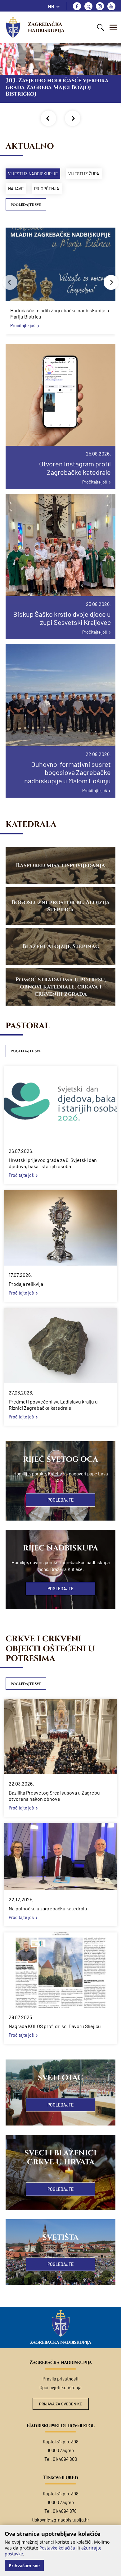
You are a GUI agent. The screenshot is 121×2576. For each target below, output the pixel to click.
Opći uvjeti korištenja (60, 2387)
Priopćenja (47, 189)
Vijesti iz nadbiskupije (33, 174)
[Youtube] (111, 6)
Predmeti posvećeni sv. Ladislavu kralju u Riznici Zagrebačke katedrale (53, 1405)
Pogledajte (60, 1500)
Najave (16, 189)
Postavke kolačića (57, 2548)
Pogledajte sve (26, 205)
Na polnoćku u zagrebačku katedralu (48, 1908)
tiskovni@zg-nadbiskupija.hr (60, 2520)
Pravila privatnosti (60, 2379)
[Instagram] (100, 6)
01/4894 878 (65, 2511)
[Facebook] (77, 6)
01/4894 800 (65, 2459)
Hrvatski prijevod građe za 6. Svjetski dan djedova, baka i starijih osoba (53, 1163)
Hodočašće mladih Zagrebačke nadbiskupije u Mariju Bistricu (60, 313)
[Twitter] (88, 6)
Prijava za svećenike (61, 2404)
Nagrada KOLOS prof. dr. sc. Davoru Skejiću (55, 2026)
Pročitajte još (23, 326)
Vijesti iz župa (84, 174)
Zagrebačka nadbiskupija (46, 27)
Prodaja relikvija (26, 1284)
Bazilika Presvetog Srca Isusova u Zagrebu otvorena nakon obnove (54, 1796)
